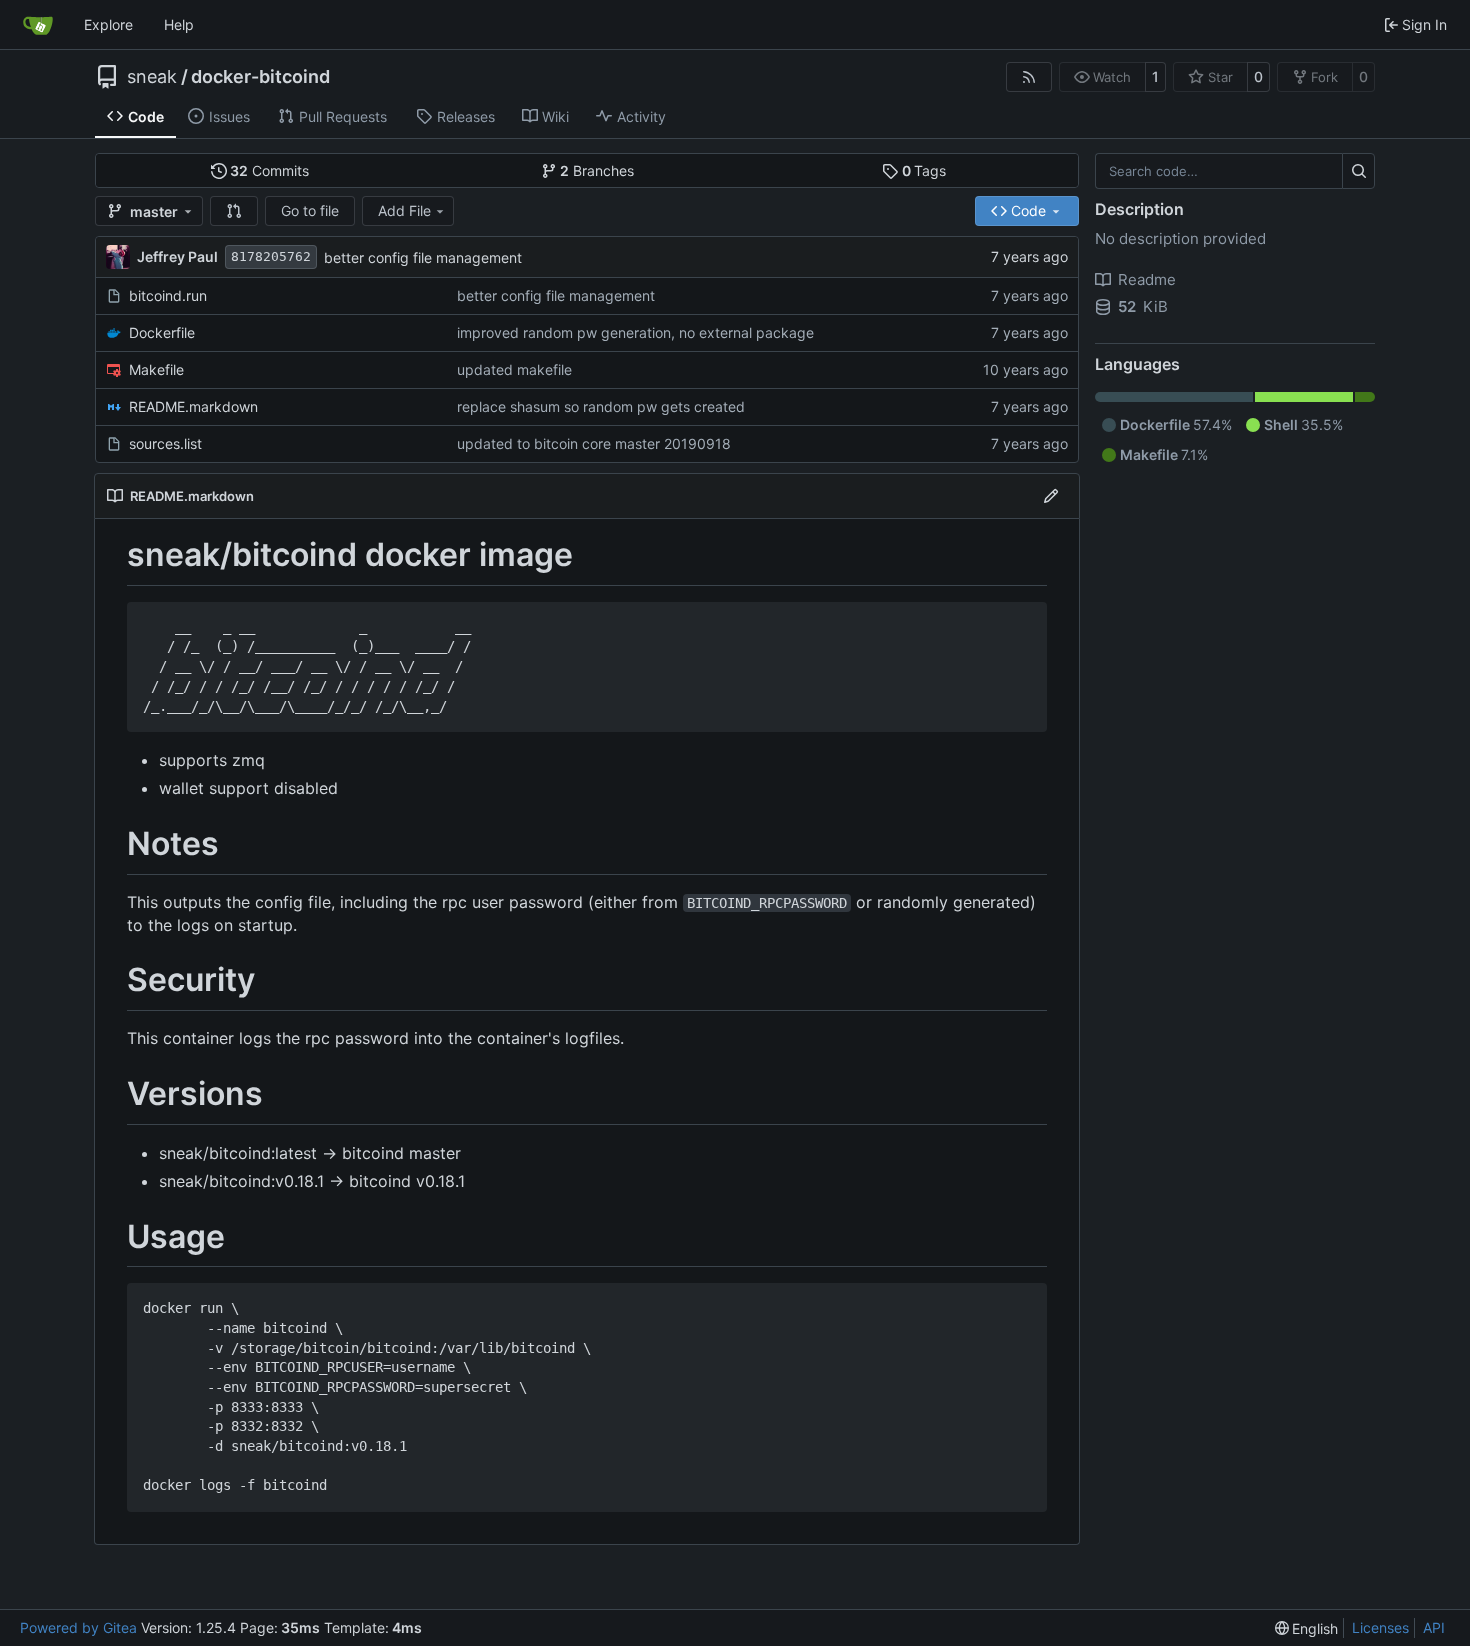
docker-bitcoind (260, 77)
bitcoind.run (168, 295)
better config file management (423, 257)
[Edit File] (1051, 496)
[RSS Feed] (1029, 77)
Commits (269, 170)
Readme (1147, 279)
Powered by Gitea (78, 1627)
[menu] (1307, 1628)
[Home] (38, 25)
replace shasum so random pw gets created (601, 406)
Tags (924, 170)
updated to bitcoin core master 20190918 (594, 443)
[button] (234, 211)
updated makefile (514, 369)
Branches (597, 170)
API (1434, 1627)
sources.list (165, 443)
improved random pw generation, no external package (635, 332)
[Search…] (1358, 171)
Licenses (1380, 1627)
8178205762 (271, 256)
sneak (152, 77)
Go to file (310, 210)
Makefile (156, 369)
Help (179, 24)
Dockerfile (162, 332)
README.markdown (193, 406)
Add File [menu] (404, 210)
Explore (108, 24)
